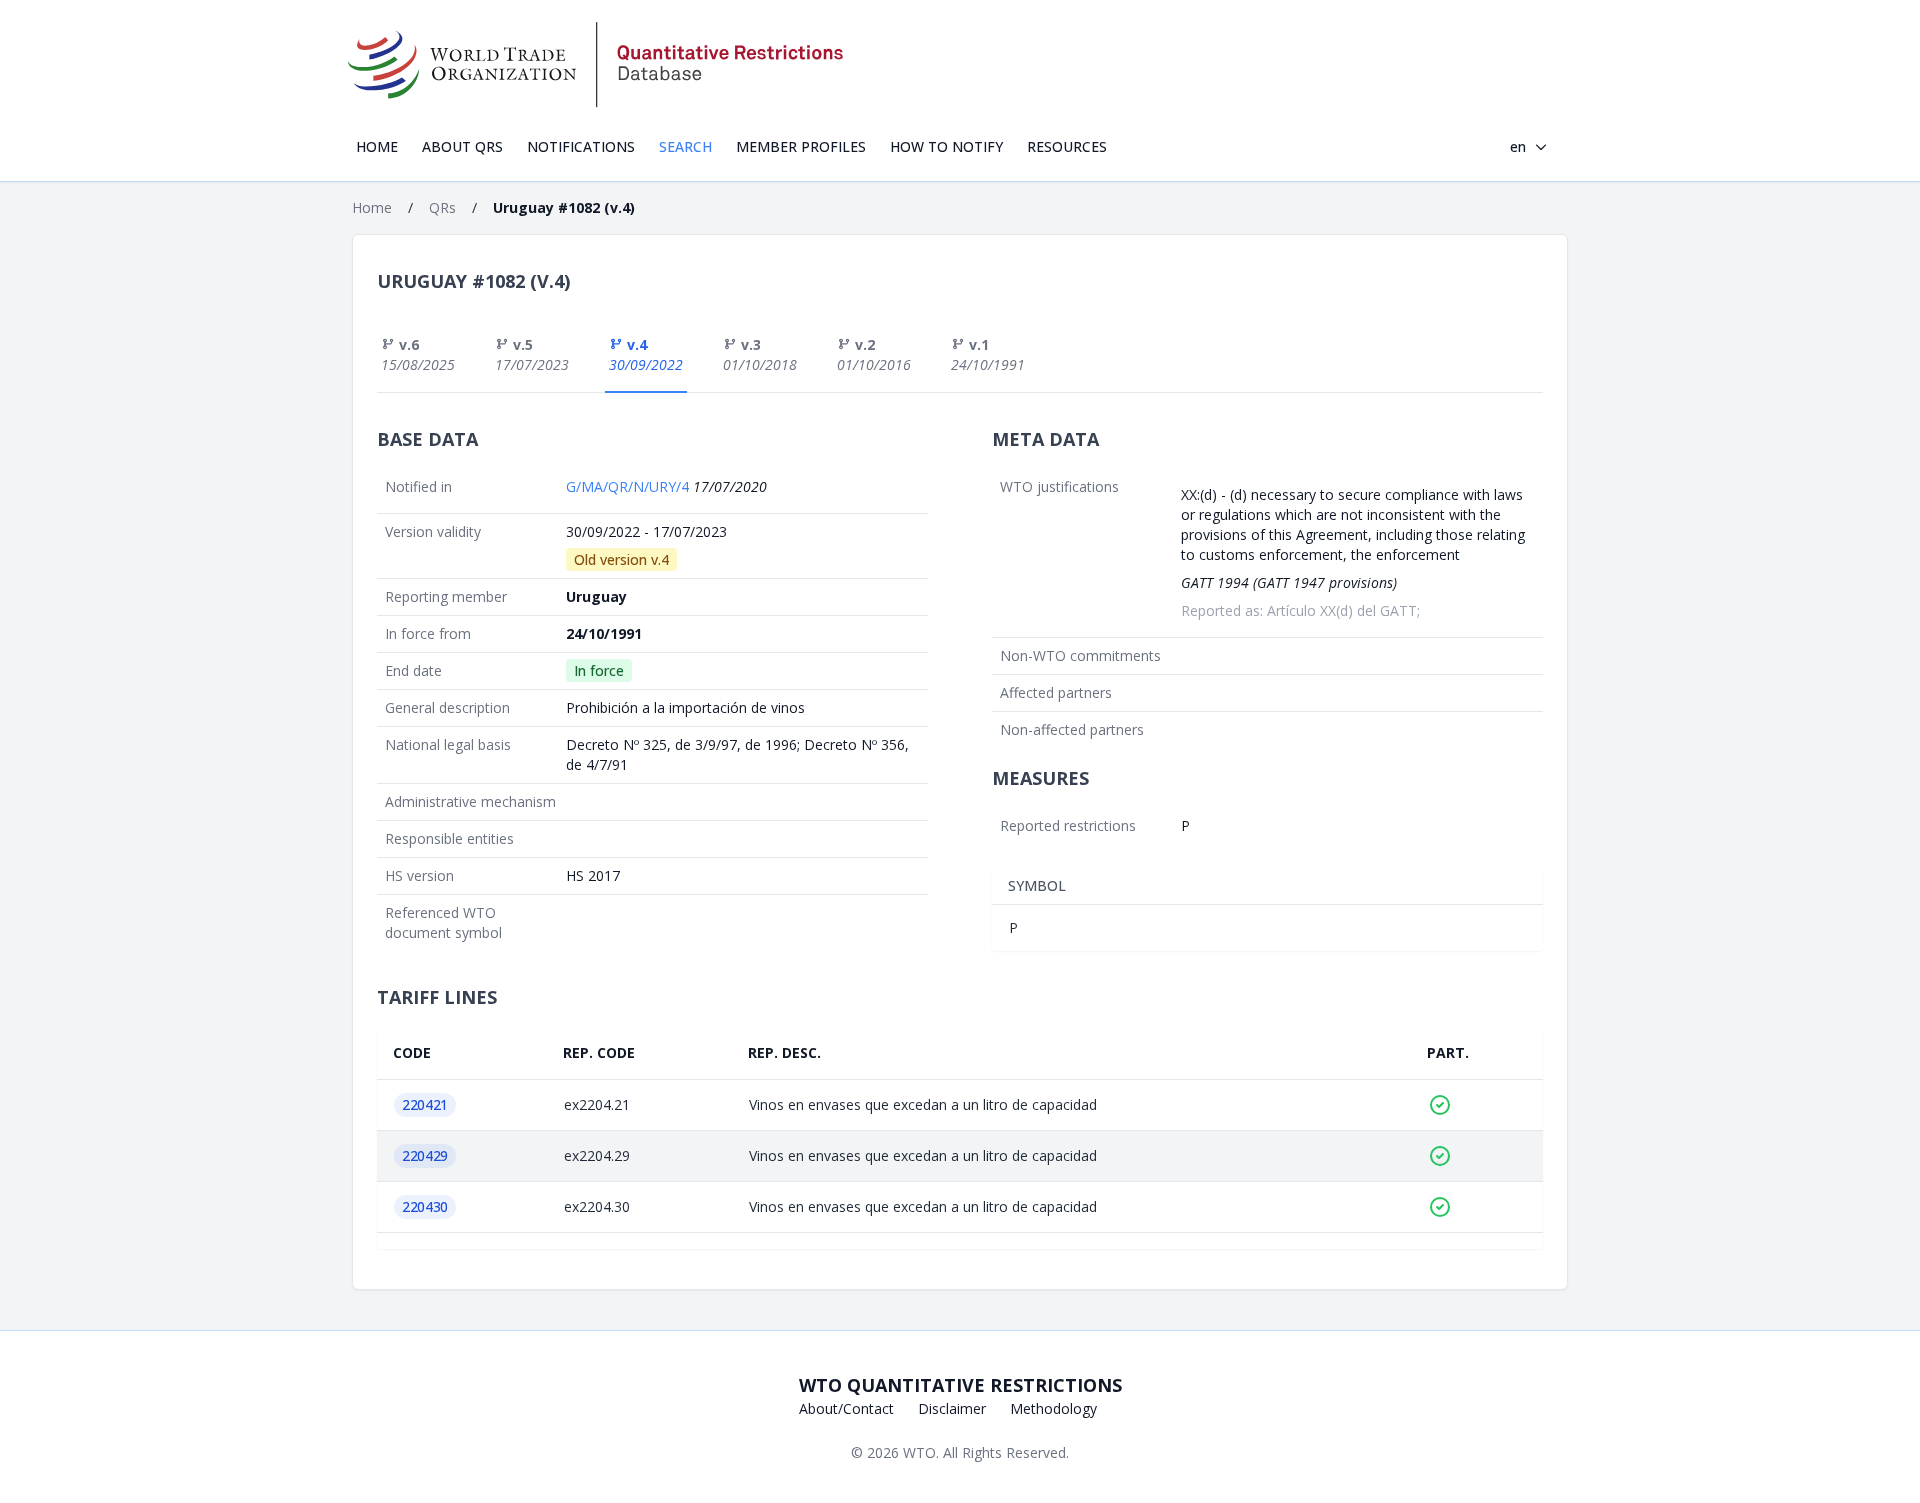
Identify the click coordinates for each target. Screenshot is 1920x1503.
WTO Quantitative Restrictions (960, 1385)
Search (685, 146)
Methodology (1053, 1408)
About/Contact (846, 1408)
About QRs (462, 146)
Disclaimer (952, 1408)
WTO (919, 1452)
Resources (1067, 146)
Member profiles (801, 146)
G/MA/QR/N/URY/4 (629, 486)
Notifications (581, 146)
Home (377, 146)
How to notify (946, 146)
